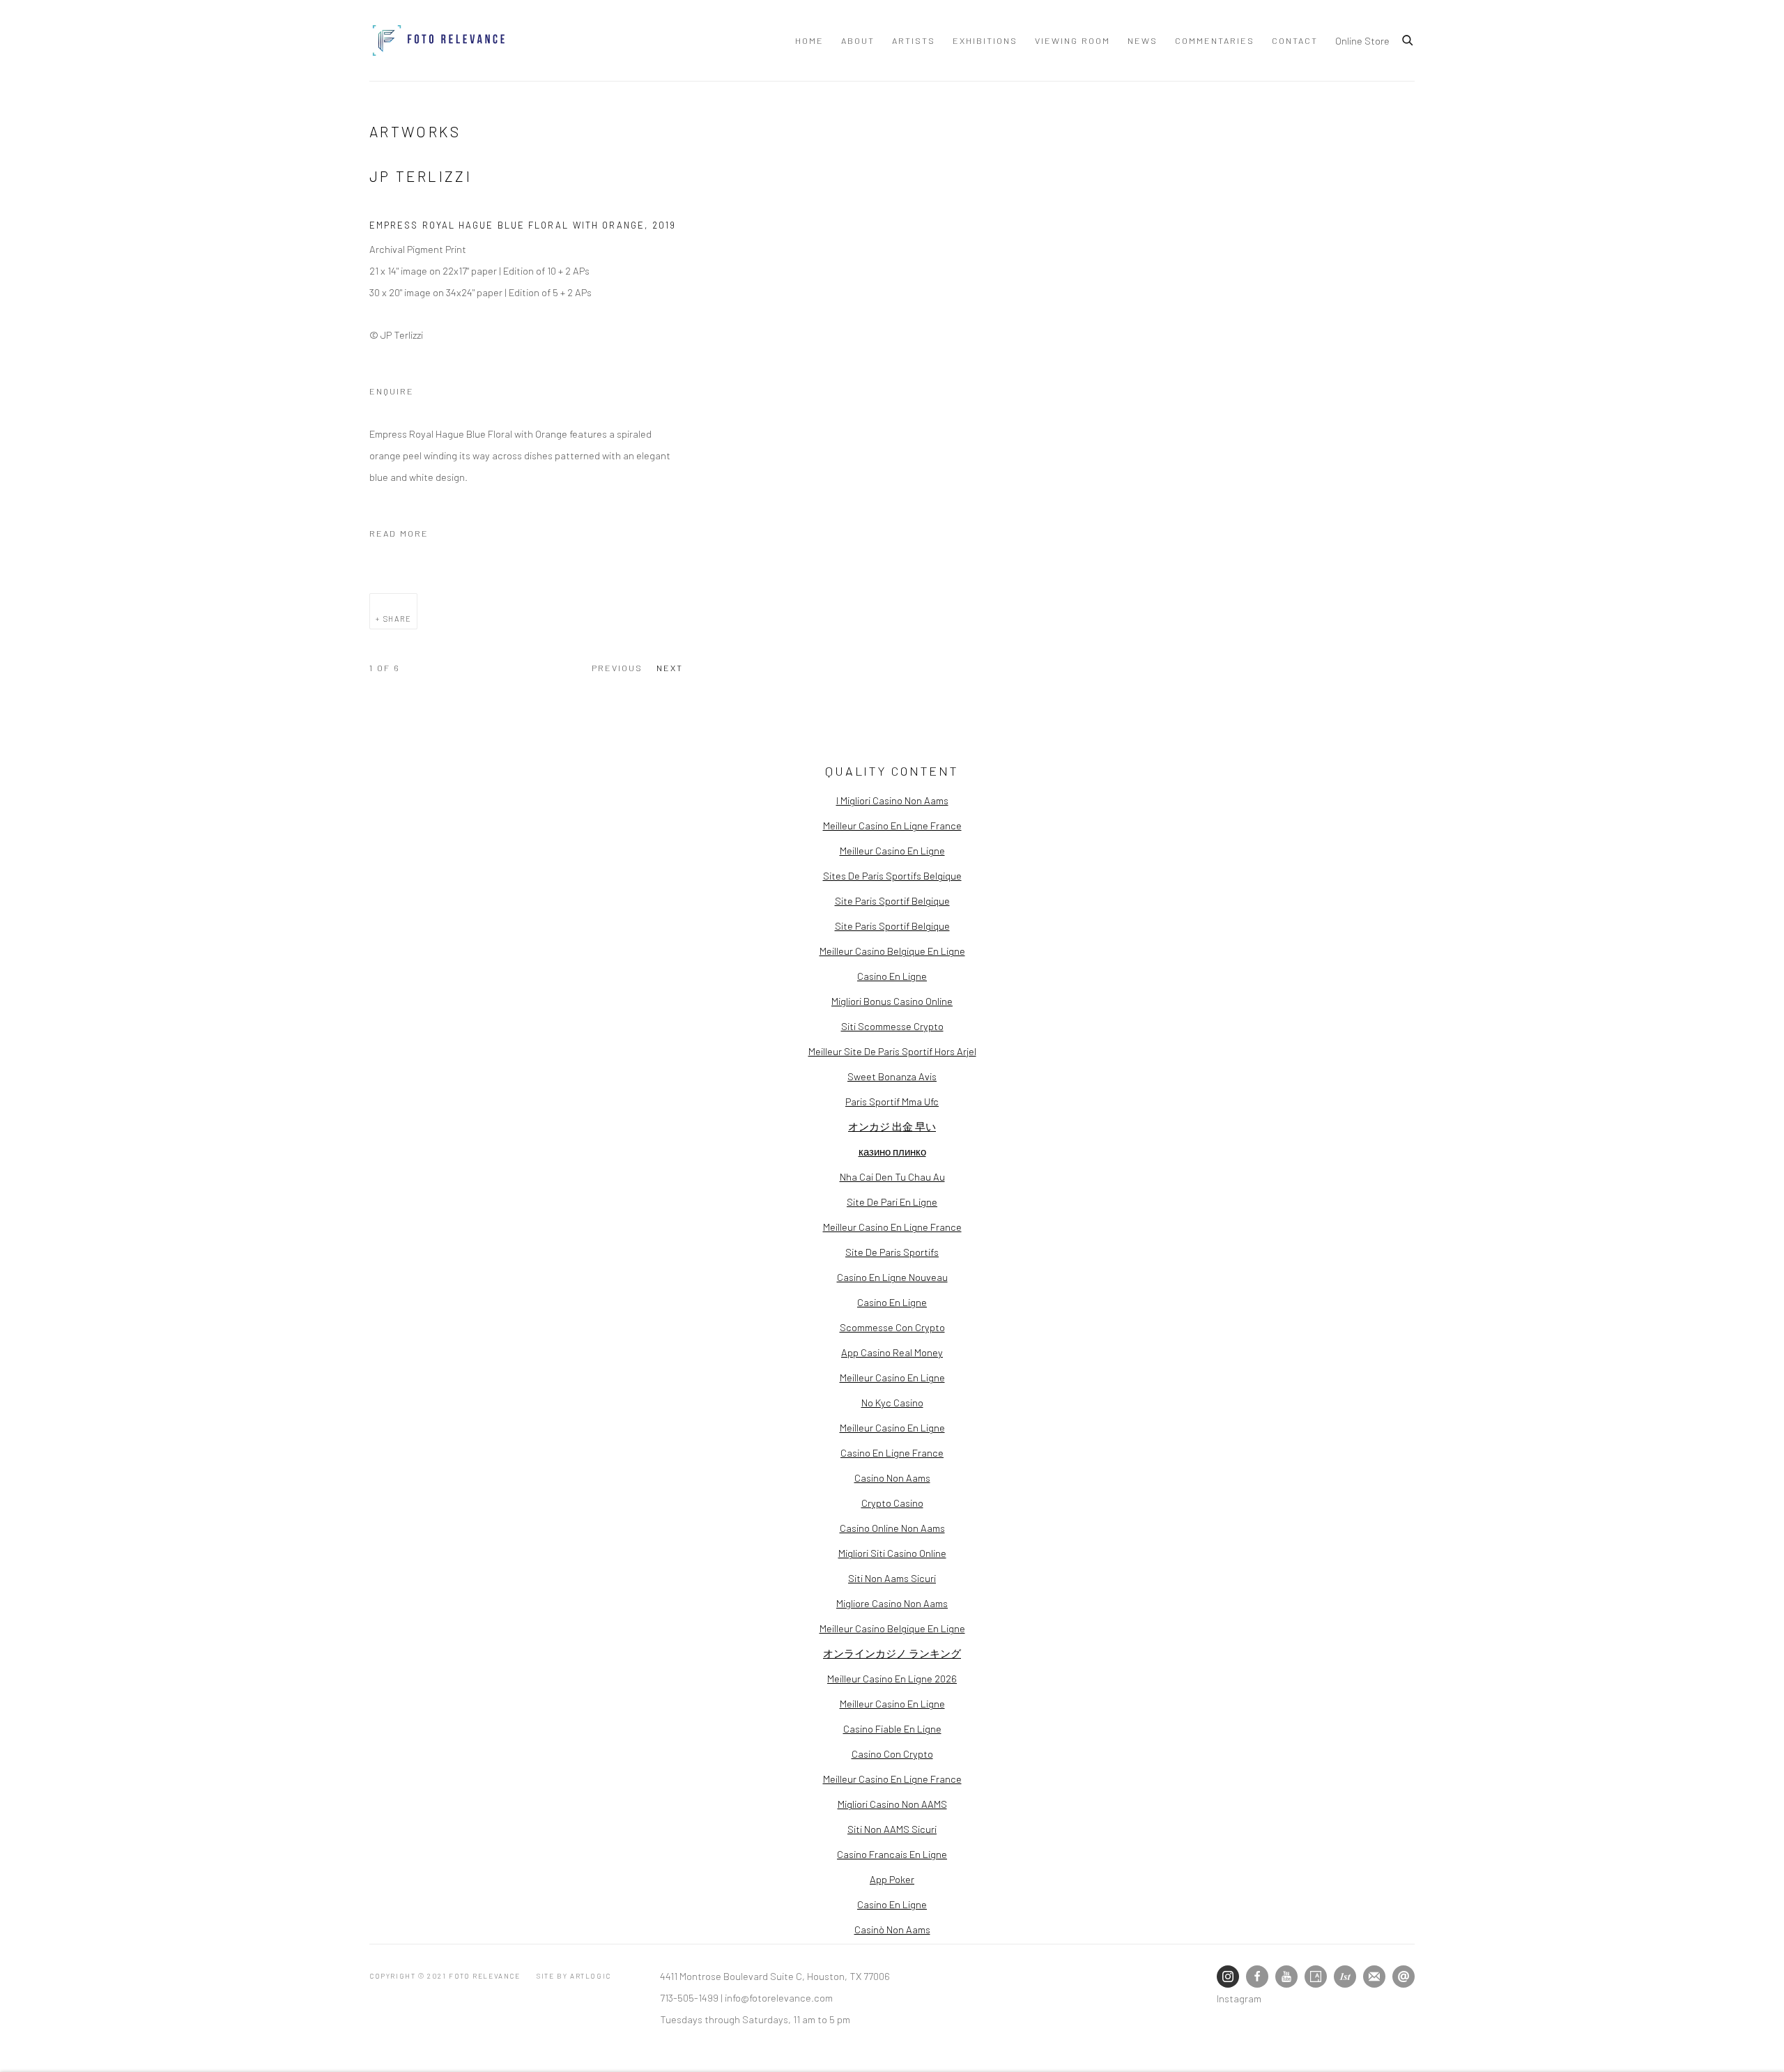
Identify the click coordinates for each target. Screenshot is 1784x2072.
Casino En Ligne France (892, 1452)
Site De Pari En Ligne (892, 1202)
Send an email (1404, 1977)
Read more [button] (399, 533)
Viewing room (1072, 40)
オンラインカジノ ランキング (892, 1653)
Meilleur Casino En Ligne (892, 850)
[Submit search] (1408, 38)
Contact (1295, 40)
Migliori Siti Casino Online (892, 1553)
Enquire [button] (392, 391)
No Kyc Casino (892, 1402)
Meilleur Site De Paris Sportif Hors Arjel (892, 1051)
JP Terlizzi (421, 176)
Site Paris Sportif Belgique (892, 900)
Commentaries (1215, 40)
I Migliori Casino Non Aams (892, 800)
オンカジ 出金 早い (892, 1126)
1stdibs (1345, 1977)
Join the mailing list (1374, 1977)
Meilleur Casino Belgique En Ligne (892, 951)
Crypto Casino (892, 1503)
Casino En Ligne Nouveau (892, 1277)
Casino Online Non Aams (892, 1528)
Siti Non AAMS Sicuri (892, 1829)
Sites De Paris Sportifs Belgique (892, 875)
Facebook (1257, 1977)
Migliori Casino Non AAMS (892, 1804)
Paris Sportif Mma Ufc (892, 1101)
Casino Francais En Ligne (892, 1854)
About (858, 40)
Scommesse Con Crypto (892, 1327)
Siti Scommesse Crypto (892, 1026)
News (1143, 40)
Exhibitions (985, 40)
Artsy (1316, 1977)
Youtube (1286, 1977)
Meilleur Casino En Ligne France (892, 825)
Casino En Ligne (892, 976)
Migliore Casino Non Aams (892, 1603)
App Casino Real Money (892, 1352)
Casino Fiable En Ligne (892, 1728)
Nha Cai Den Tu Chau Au (892, 1176)
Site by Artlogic (574, 1976)
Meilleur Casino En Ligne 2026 (892, 1678)
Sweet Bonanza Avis (892, 1076)
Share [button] (398, 619)
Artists (914, 40)
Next (670, 668)
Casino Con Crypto (892, 1753)
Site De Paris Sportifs (892, 1252)
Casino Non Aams (892, 1478)
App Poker (892, 1879)
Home (809, 40)
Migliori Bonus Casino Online (892, 1001)
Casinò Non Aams (892, 1929)
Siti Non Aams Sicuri (892, 1578)
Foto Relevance (439, 40)
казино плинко (892, 1151)
